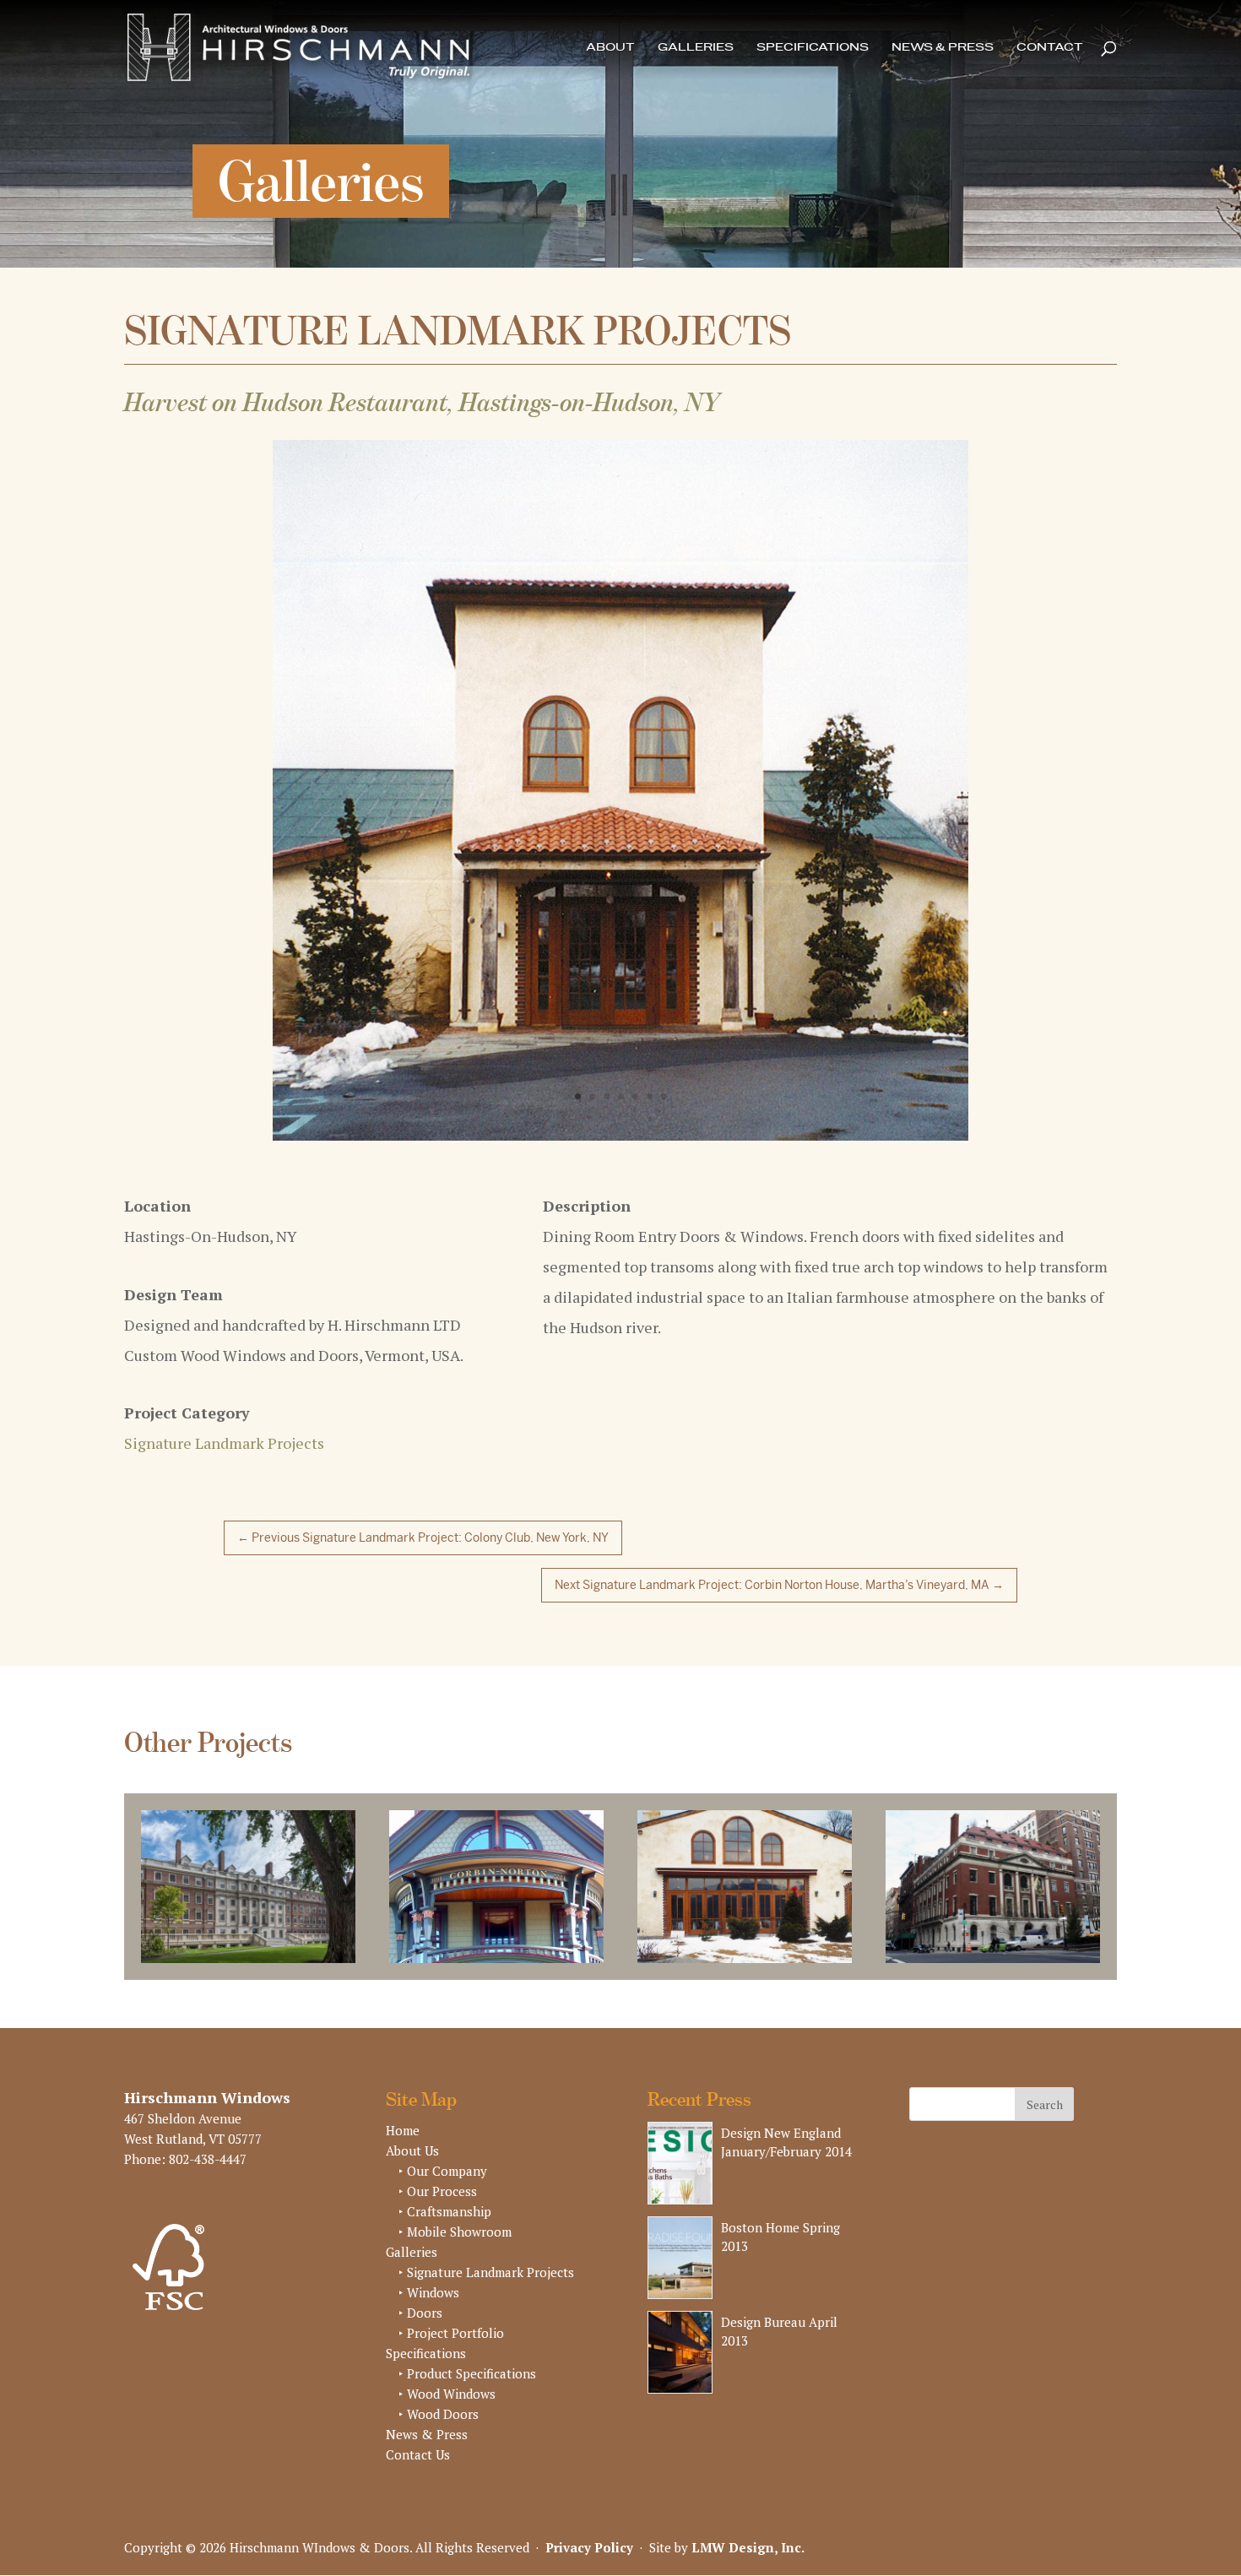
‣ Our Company (443, 2140)
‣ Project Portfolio (451, 2302)
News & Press (943, 48)
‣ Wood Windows (447, 2363)
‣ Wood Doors (439, 2383)
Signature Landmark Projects (224, 1413)
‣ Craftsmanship (445, 2181)
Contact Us (418, 2424)
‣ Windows (429, 2262)
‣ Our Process (438, 2161)
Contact (1050, 48)
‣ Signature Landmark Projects (486, 2242)
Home (403, 2100)
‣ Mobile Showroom (455, 2201)
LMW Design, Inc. (748, 2516)
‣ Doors (420, 2282)
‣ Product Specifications (467, 2343)
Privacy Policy (589, 2516)
